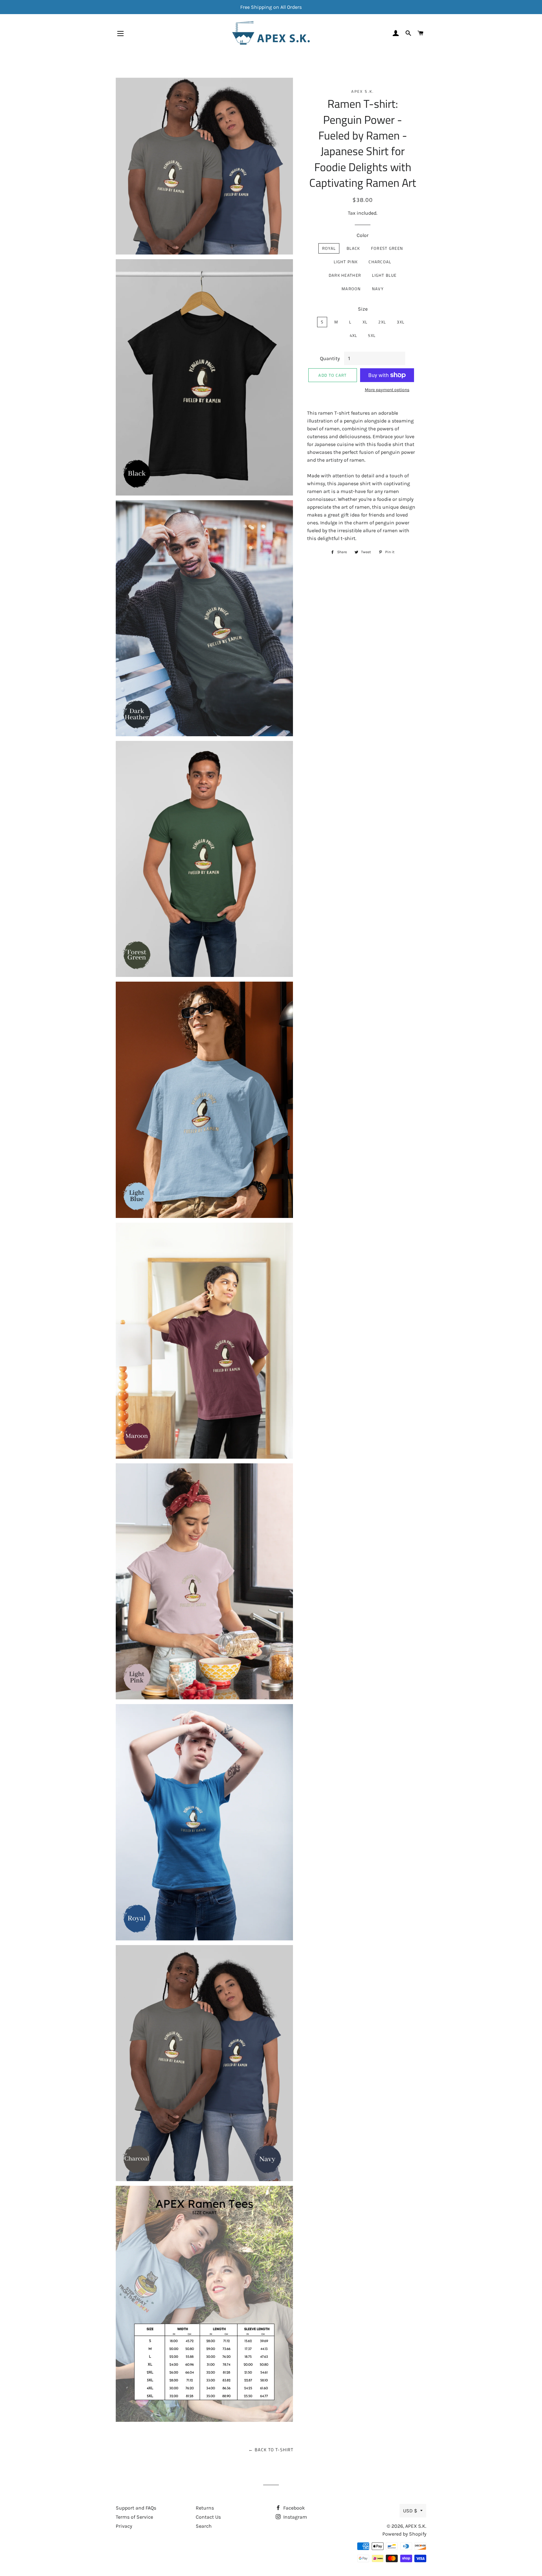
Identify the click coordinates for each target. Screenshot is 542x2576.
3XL (401, 322)
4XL (353, 335)
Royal (329, 248)
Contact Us (208, 2517)
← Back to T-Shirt (271, 2450)
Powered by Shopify (404, 2534)
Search (204, 2526)
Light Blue (384, 275)
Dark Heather (345, 275)
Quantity (330, 358)
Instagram (295, 2517)
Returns (205, 2508)
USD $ (410, 2511)
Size (363, 309)
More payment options (387, 390)
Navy (378, 289)
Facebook (293, 2508)
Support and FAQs (136, 2508)
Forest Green (387, 248)
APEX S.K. (416, 2526)
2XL (382, 322)
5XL (372, 335)
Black (353, 248)
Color (363, 235)
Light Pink (346, 262)
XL (365, 322)
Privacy (124, 2526)
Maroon (351, 289)
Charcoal (380, 262)
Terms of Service (134, 2517)
